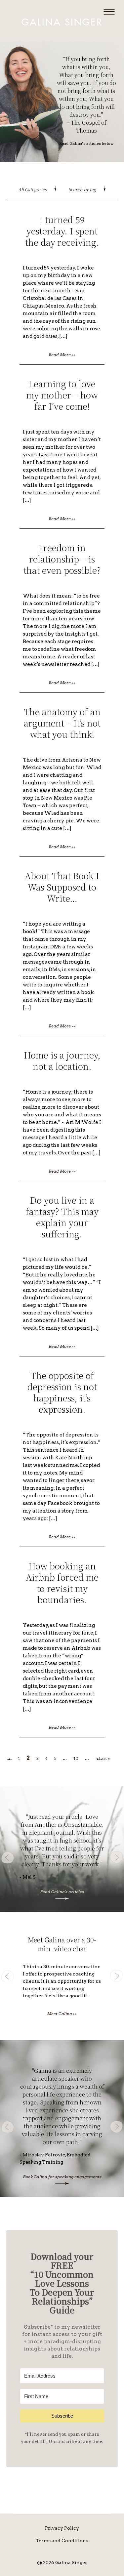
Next (116, 1857)
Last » (104, 1758)
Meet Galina (62, 2014)
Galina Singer (62, 22)
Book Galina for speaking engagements (62, 2177)
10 (76, 1758)
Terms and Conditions (62, 2541)
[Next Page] (97, 1759)
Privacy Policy (62, 2528)
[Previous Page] (10, 1759)
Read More (62, 355)
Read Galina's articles (62, 1892)
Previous (8, 1857)
